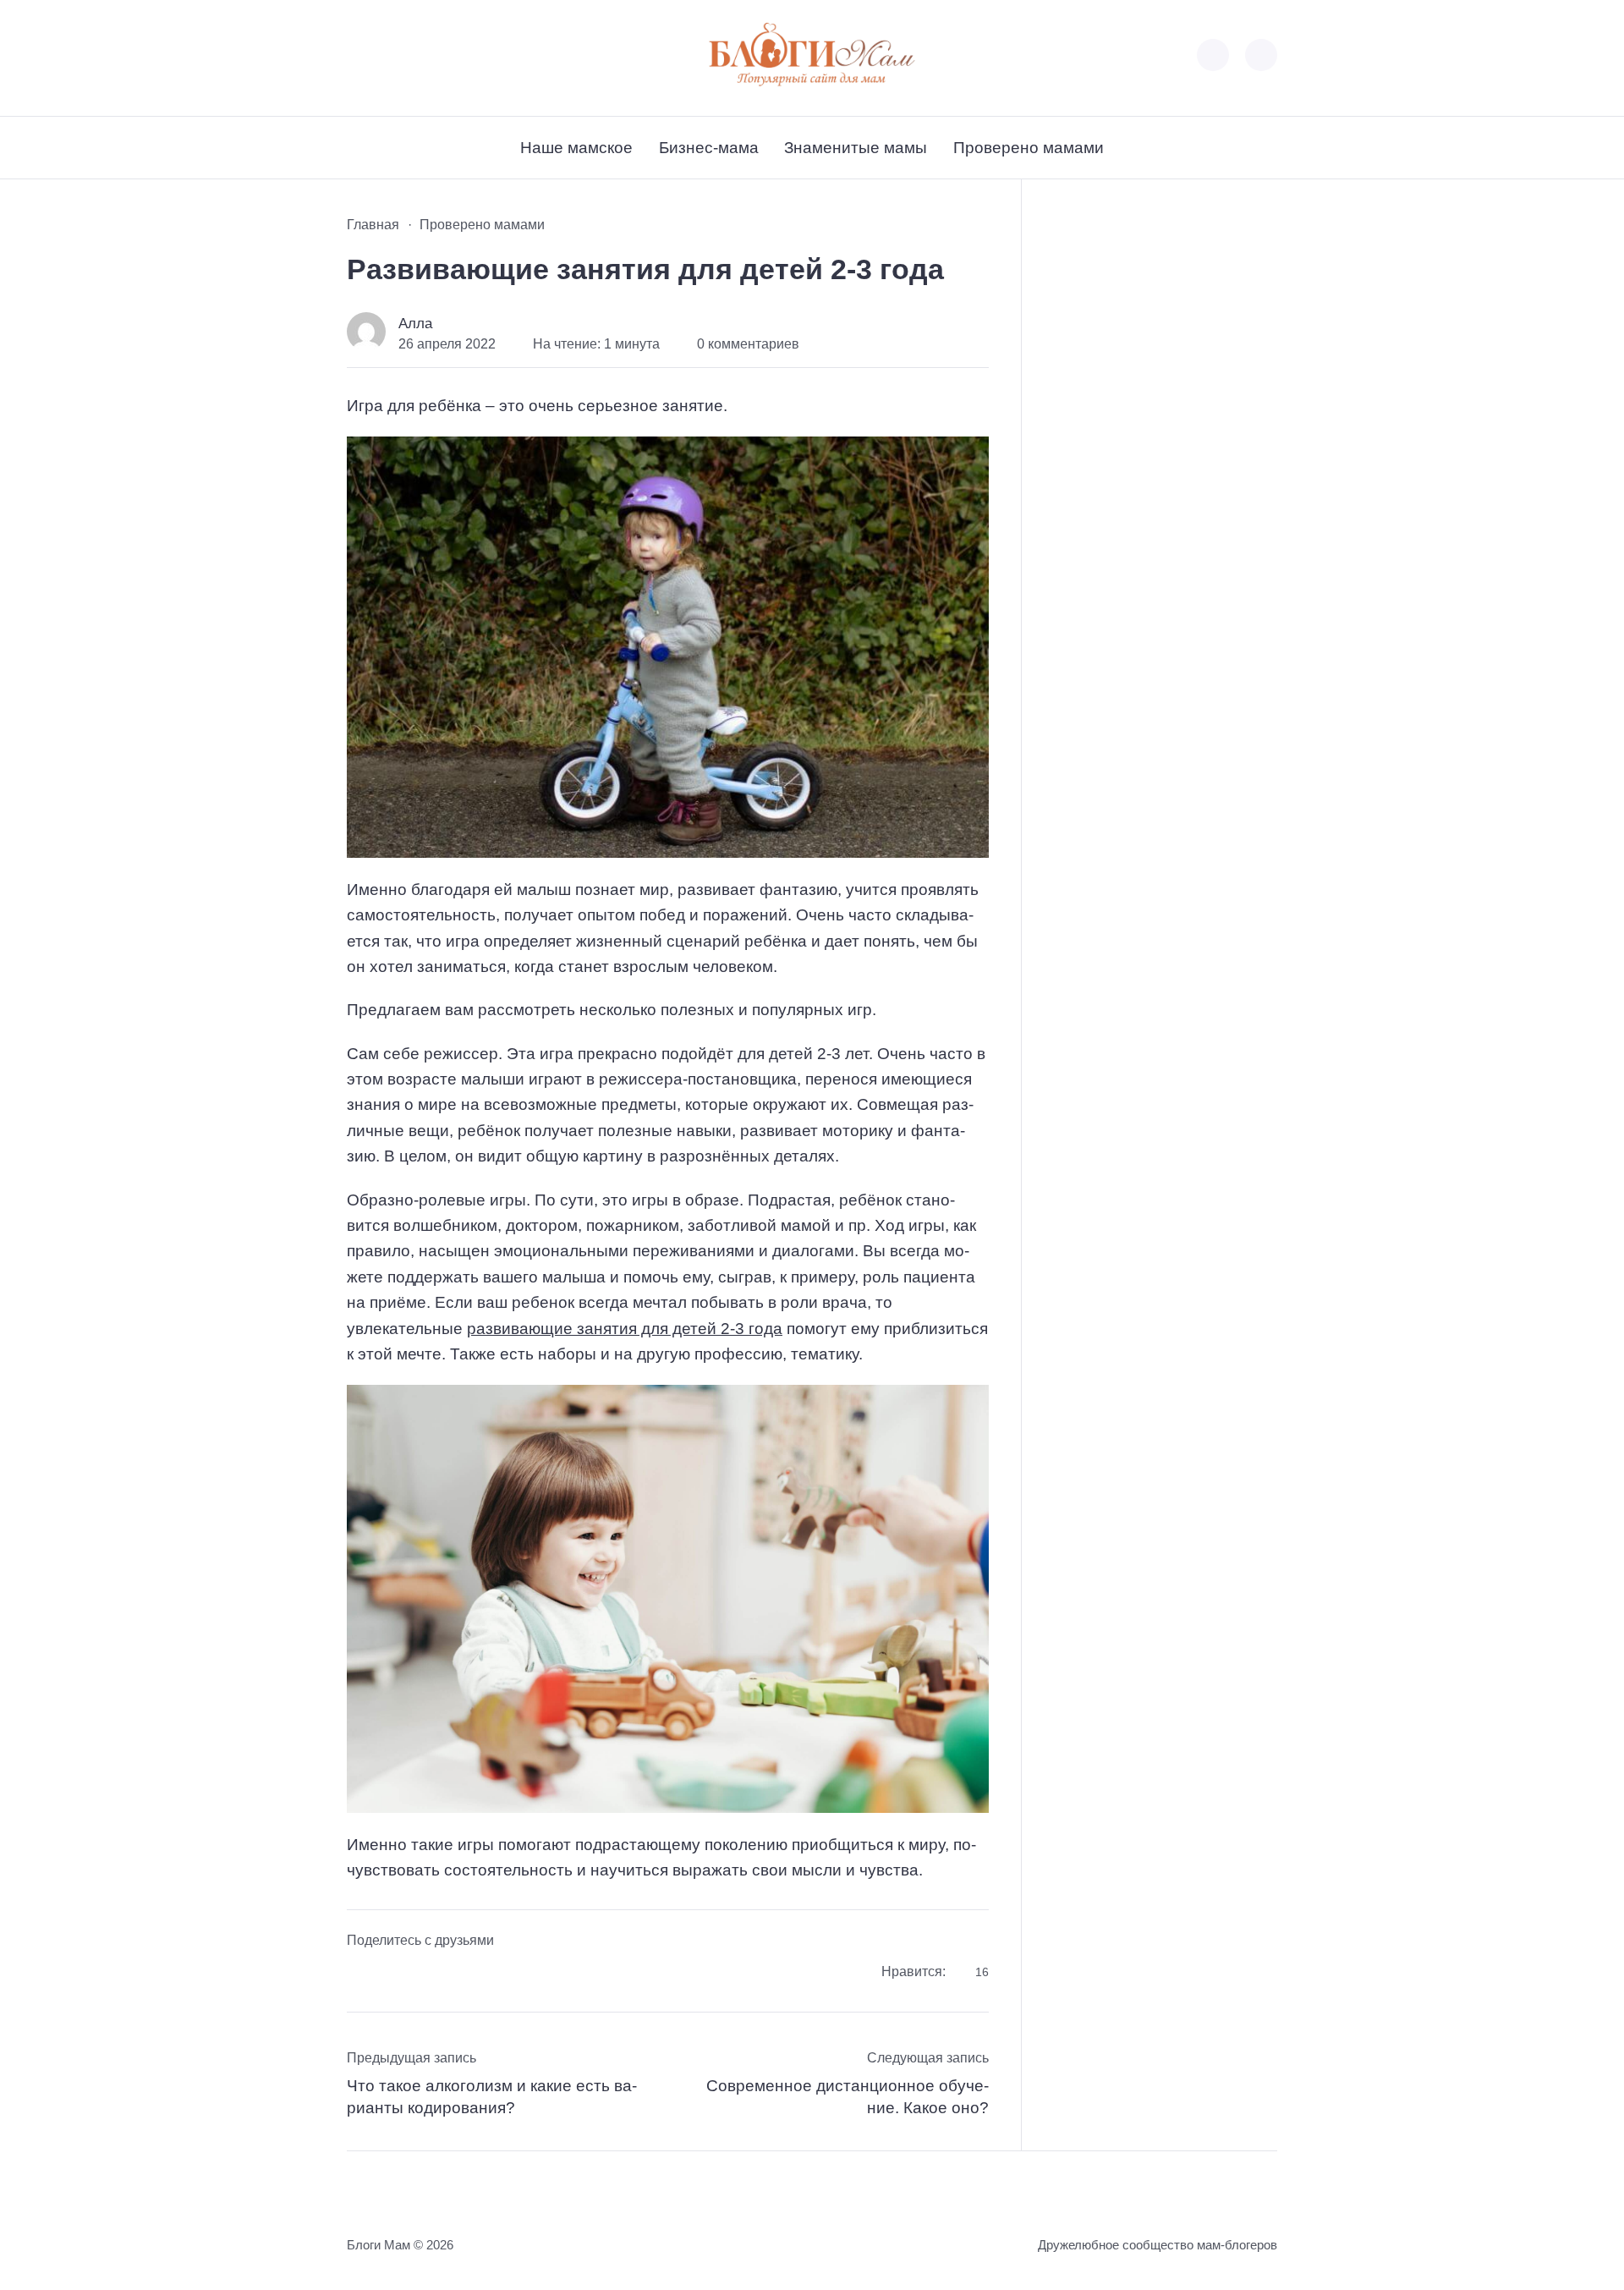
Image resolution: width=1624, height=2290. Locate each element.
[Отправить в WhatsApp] (461, 1974)
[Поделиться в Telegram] (393, 1974)
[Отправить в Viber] (427, 1974)
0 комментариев (748, 344)
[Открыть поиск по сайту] (1261, 55)
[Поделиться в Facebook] (359, 1974)
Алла (415, 324)
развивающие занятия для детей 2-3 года (625, 1329)
